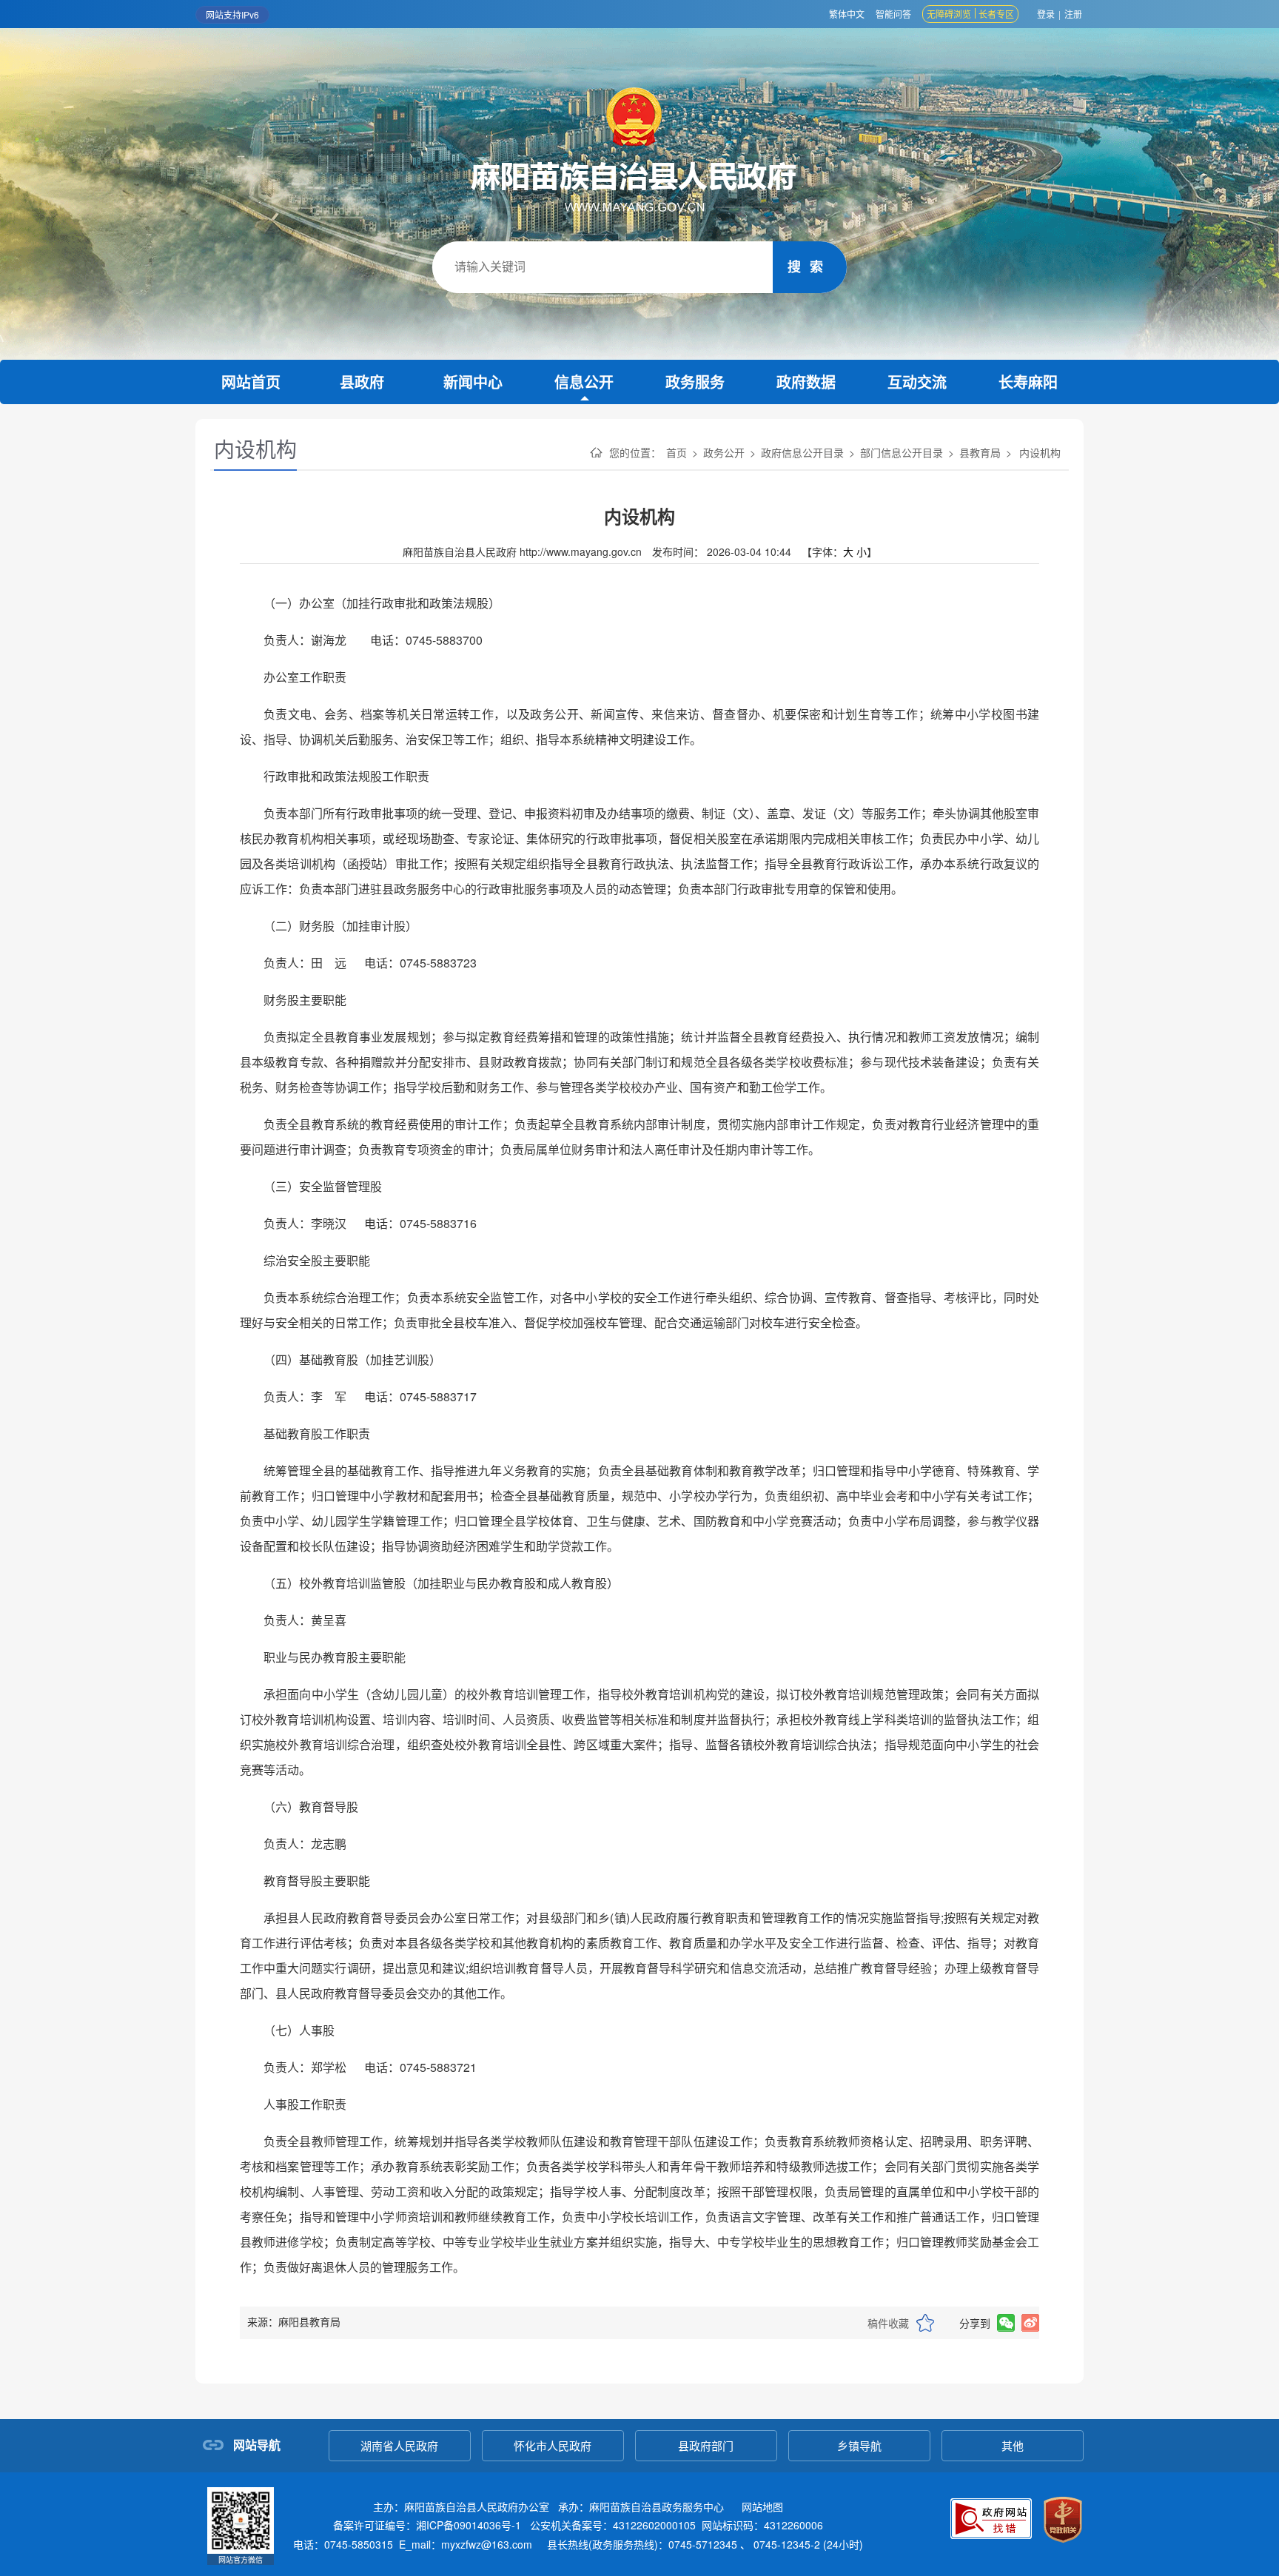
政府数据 (806, 382)
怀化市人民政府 (553, 2445)
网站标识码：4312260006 (578, 2525)
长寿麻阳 (1028, 382)
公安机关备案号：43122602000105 (613, 2525)
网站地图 (762, 2506)
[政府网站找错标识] (991, 2522)
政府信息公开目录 (802, 452)
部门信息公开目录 (902, 452)
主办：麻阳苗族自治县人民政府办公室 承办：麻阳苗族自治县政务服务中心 (578, 2506)
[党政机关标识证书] (1063, 2520)
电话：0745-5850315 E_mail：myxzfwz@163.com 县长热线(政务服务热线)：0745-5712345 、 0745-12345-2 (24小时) (578, 2544)
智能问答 (893, 14)
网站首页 (251, 382)
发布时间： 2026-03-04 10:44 (723, 551)
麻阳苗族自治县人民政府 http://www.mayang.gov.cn (524, 551)
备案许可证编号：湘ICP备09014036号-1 (427, 2525)
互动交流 (917, 382)
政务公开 (724, 452)
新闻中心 (473, 382)
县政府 (362, 382)
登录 (1046, 14)
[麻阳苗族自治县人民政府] (639, 150)
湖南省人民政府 (399, 2445)
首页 (677, 452)
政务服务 (695, 382)
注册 (1073, 14)
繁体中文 (847, 14)
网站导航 (257, 2445)
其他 (1013, 2445)
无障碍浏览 (949, 14)
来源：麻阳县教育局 (294, 2321)
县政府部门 (706, 2445)
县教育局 (980, 452)
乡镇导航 (859, 2445)
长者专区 (996, 14)
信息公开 (584, 382)
